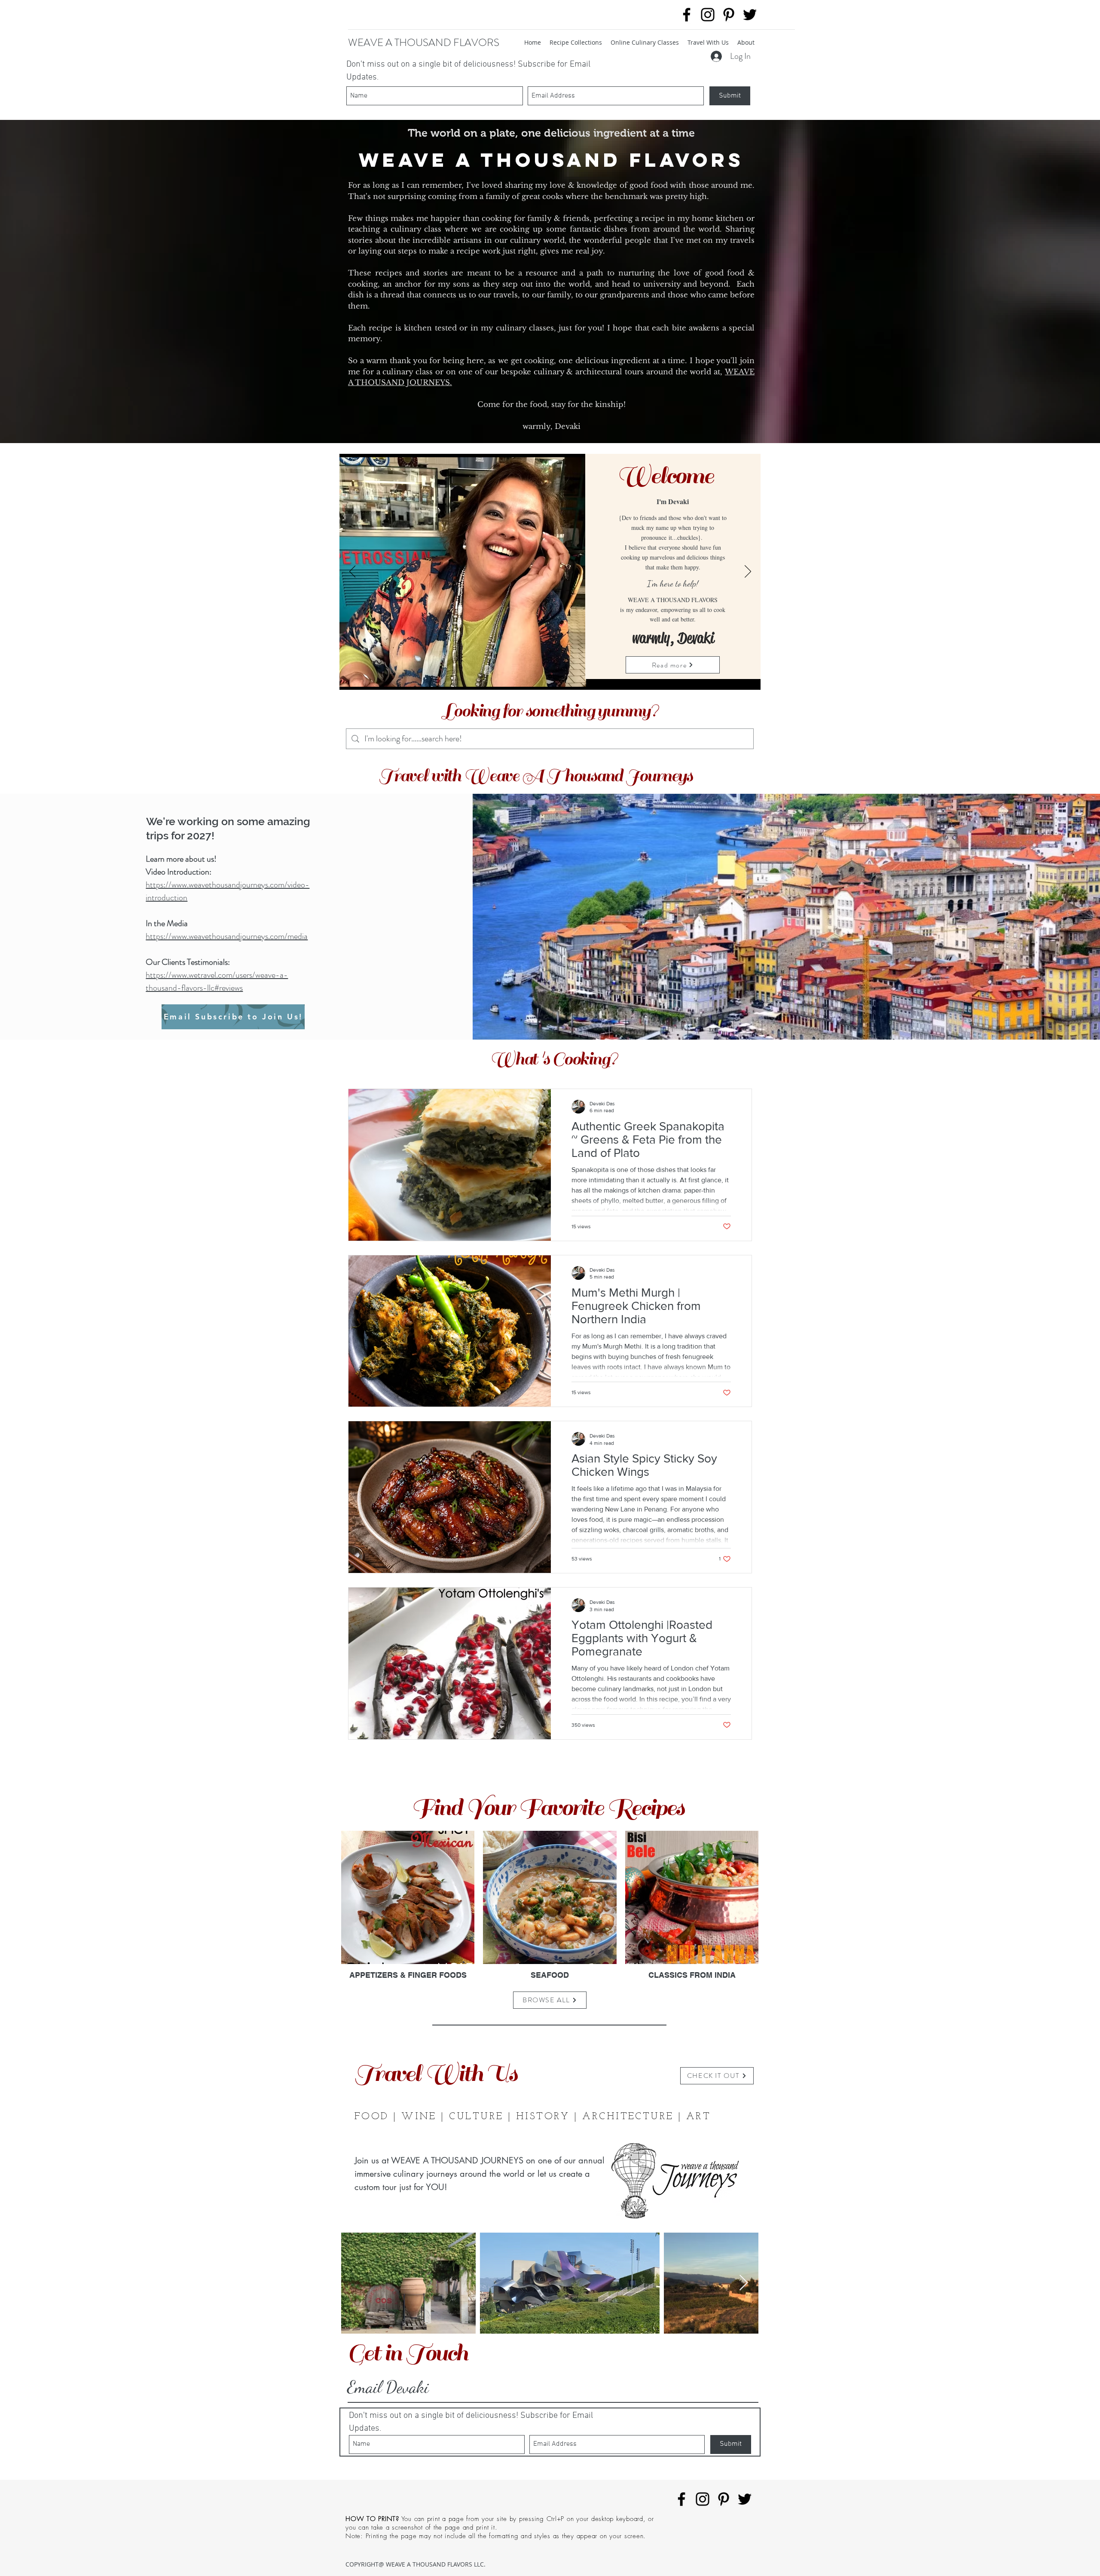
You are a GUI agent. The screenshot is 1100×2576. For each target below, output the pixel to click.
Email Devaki (388, 2387)
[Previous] (353, 572)
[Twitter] (750, 15)
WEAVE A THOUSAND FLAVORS (424, 43)
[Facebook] (687, 15)
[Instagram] (708, 15)
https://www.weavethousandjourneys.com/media (227, 936)
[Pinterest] (729, 15)
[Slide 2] (550, 677)
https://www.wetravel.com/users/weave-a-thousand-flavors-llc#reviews (217, 981)
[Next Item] (744, 2283)
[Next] (748, 572)
